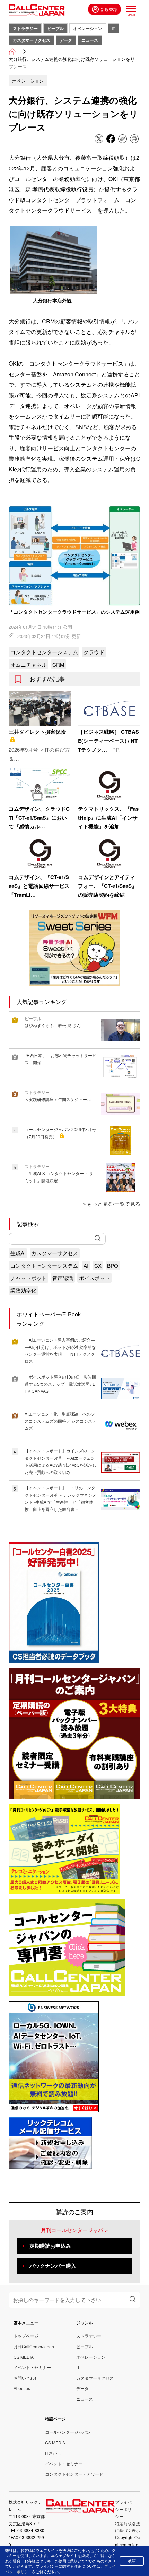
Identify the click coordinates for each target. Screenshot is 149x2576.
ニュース (90, 40)
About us (22, 2388)
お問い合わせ (26, 2378)
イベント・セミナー (32, 2367)
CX (98, 1265)
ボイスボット (95, 1278)
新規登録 (109, 9)
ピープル (55, 28)
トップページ (26, 2336)
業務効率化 (23, 1290)
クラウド (94, 652)
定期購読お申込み (50, 2246)
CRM (58, 664)
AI (86, 1265)
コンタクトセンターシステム (44, 652)
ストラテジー (25, 28)
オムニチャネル (29, 664)
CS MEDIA (24, 2357)
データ (66, 40)
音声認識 (63, 1278)
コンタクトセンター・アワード (74, 2474)
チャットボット (29, 1278)
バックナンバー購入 (53, 2266)
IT (113, 28)
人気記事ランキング (42, 1002)
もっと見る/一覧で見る (114, 1204)
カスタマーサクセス (32, 40)
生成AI (18, 1253)
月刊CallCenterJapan (34, 2346)
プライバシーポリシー (123, 2509)
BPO (113, 1265)
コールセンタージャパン (68, 2432)
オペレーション (88, 28)
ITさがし (53, 2453)
